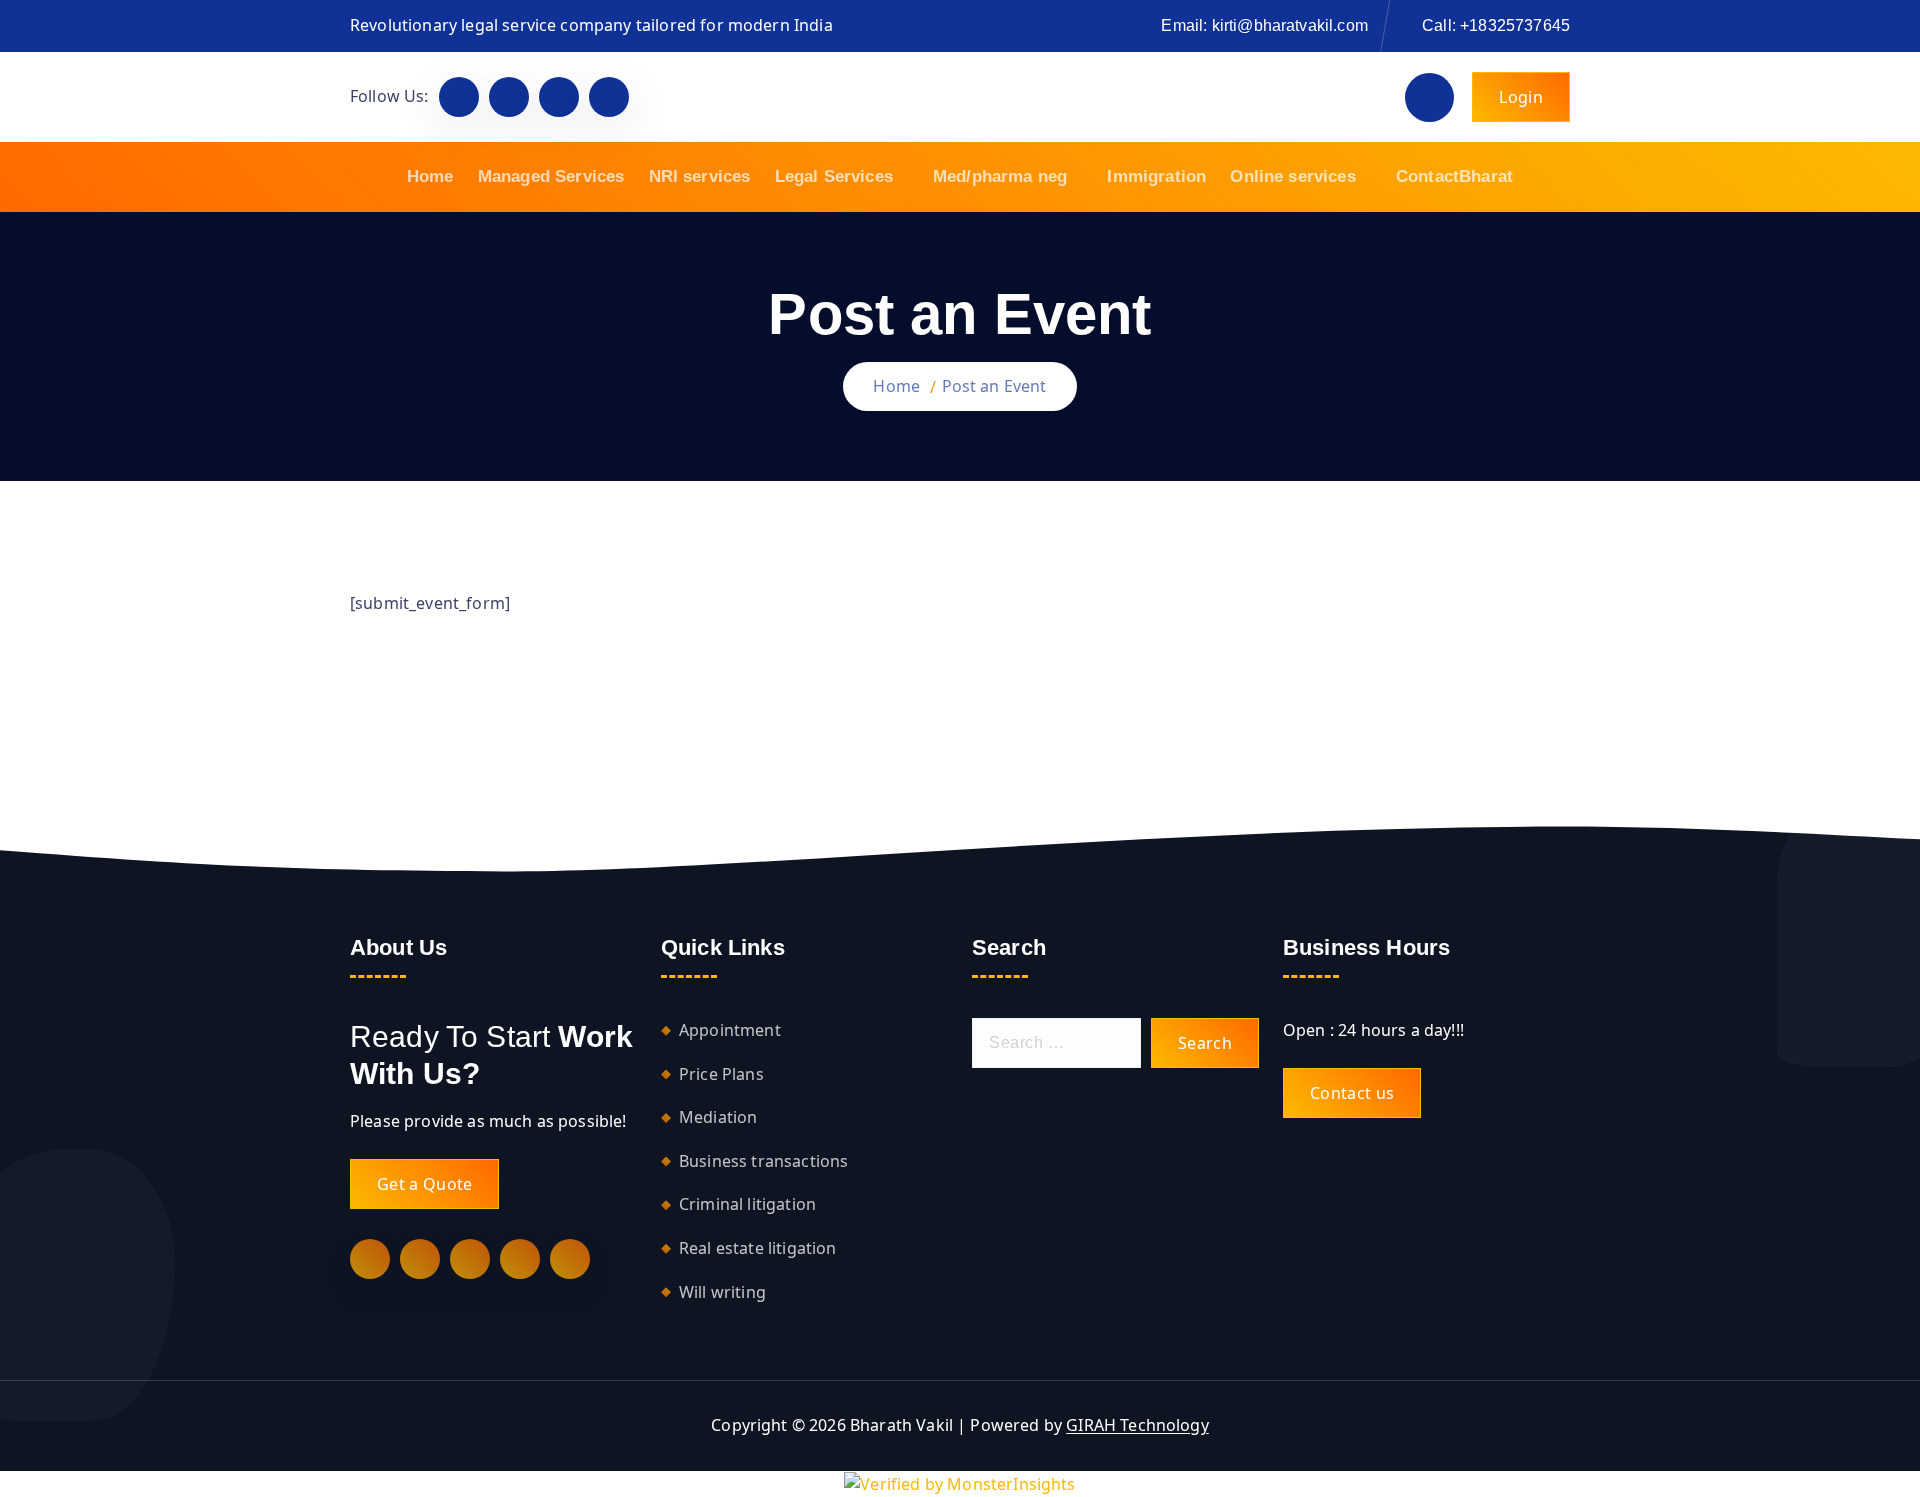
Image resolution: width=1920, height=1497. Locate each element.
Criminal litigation (747, 1204)
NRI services (700, 176)
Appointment (730, 1030)
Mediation (718, 1117)
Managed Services (551, 176)
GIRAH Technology (1137, 1425)
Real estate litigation (758, 1248)
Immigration (1156, 176)
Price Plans (721, 1074)
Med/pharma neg (1000, 176)
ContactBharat (1454, 176)
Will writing (722, 1292)
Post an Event (994, 386)
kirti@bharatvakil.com (1290, 25)
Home (430, 176)
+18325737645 (1515, 25)
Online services (1292, 176)
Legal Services (834, 176)
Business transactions (763, 1161)
